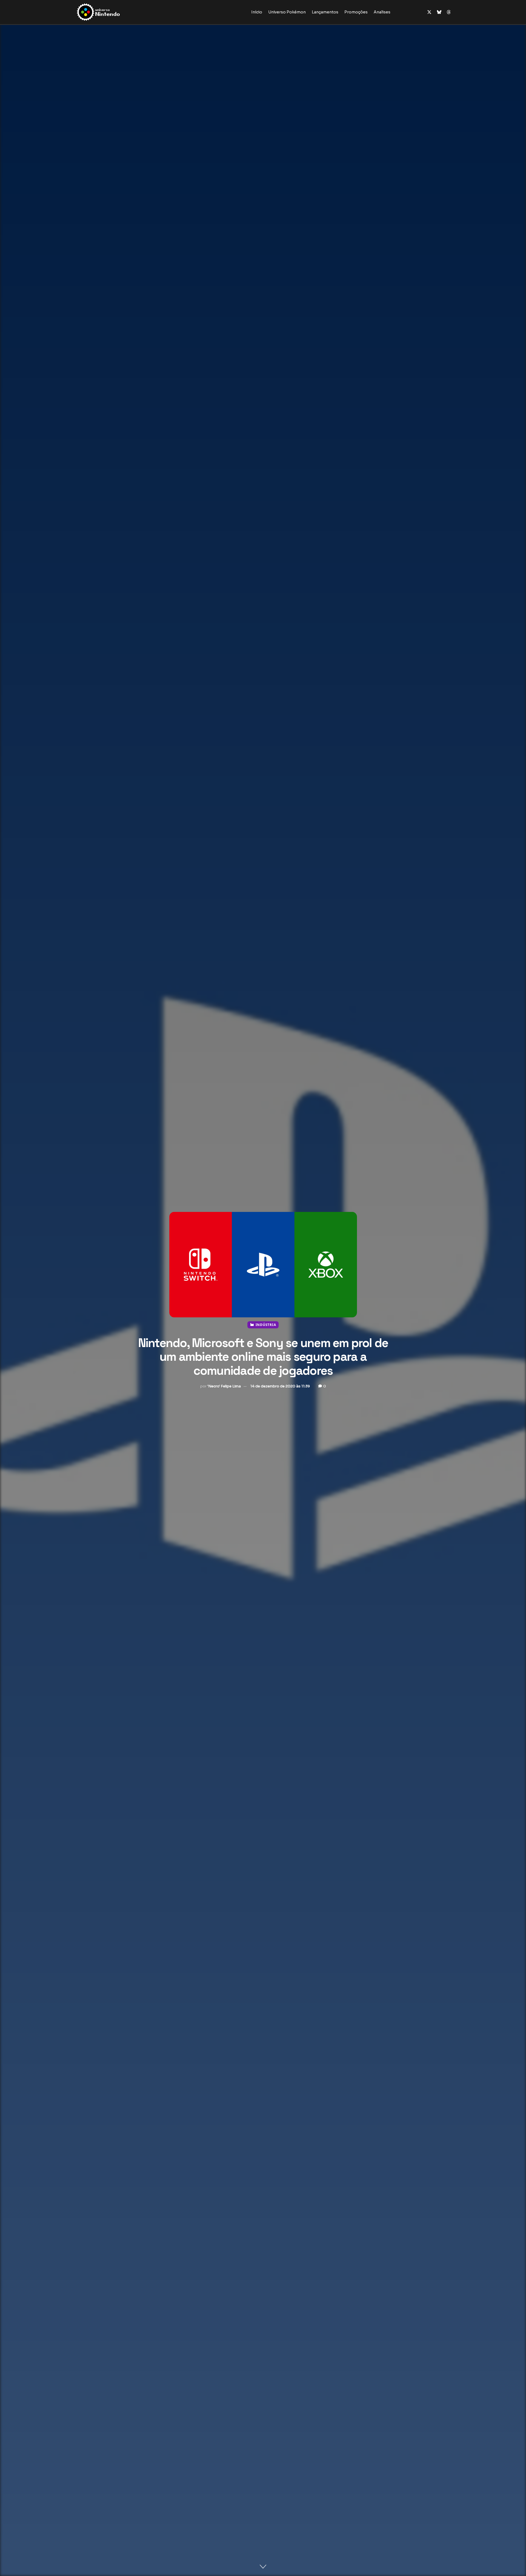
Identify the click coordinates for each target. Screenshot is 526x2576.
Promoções (356, 12)
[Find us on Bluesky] (439, 12)
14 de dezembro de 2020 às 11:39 (280, 1386)
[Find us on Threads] (449, 12)
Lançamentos (325, 12)
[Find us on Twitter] (429, 12)
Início (257, 12)
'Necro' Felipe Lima (224, 1386)
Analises (382, 12)
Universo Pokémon (287, 12)
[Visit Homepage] (116, 12)
